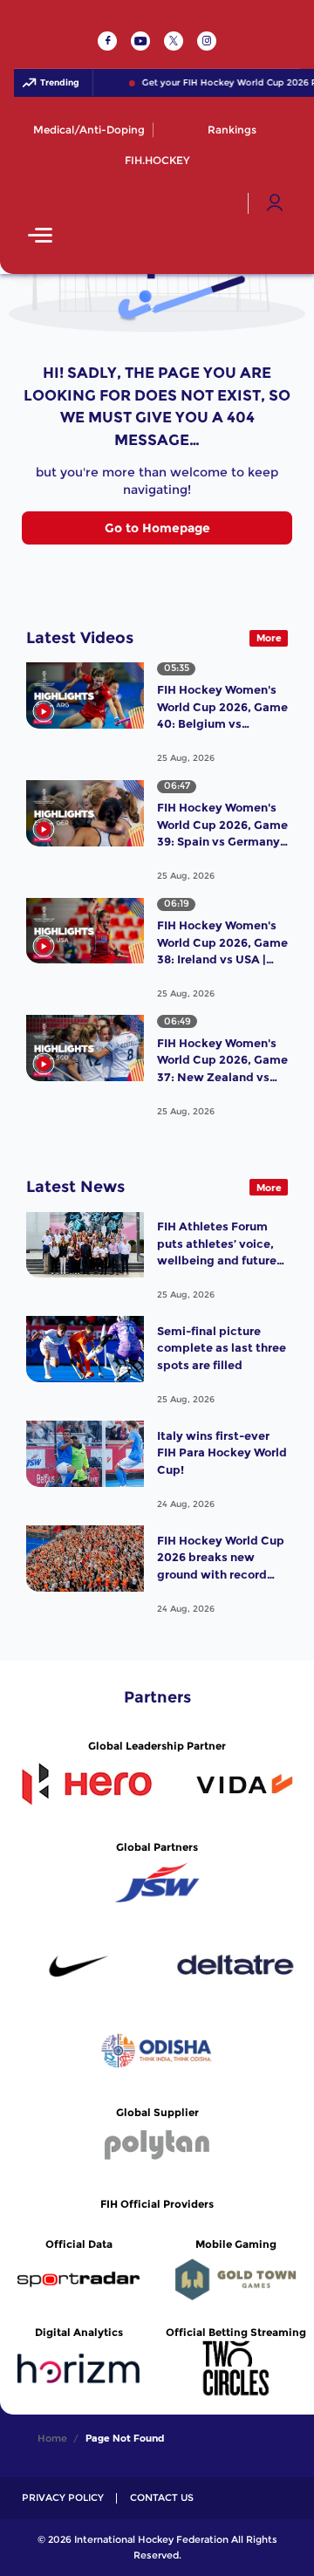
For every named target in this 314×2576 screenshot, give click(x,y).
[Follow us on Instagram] (207, 41)
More (269, 638)
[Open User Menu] (275, 203)
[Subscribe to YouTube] (140, 41)
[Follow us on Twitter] (174, 41)
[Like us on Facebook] (107, 41)
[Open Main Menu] (40, 237)
